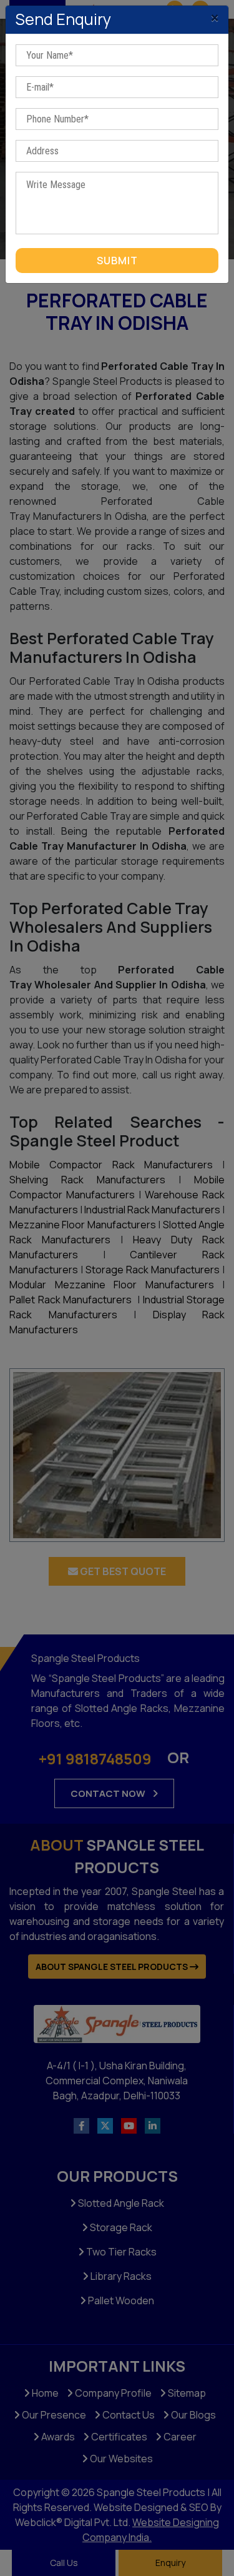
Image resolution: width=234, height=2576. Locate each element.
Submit (117, 261)
